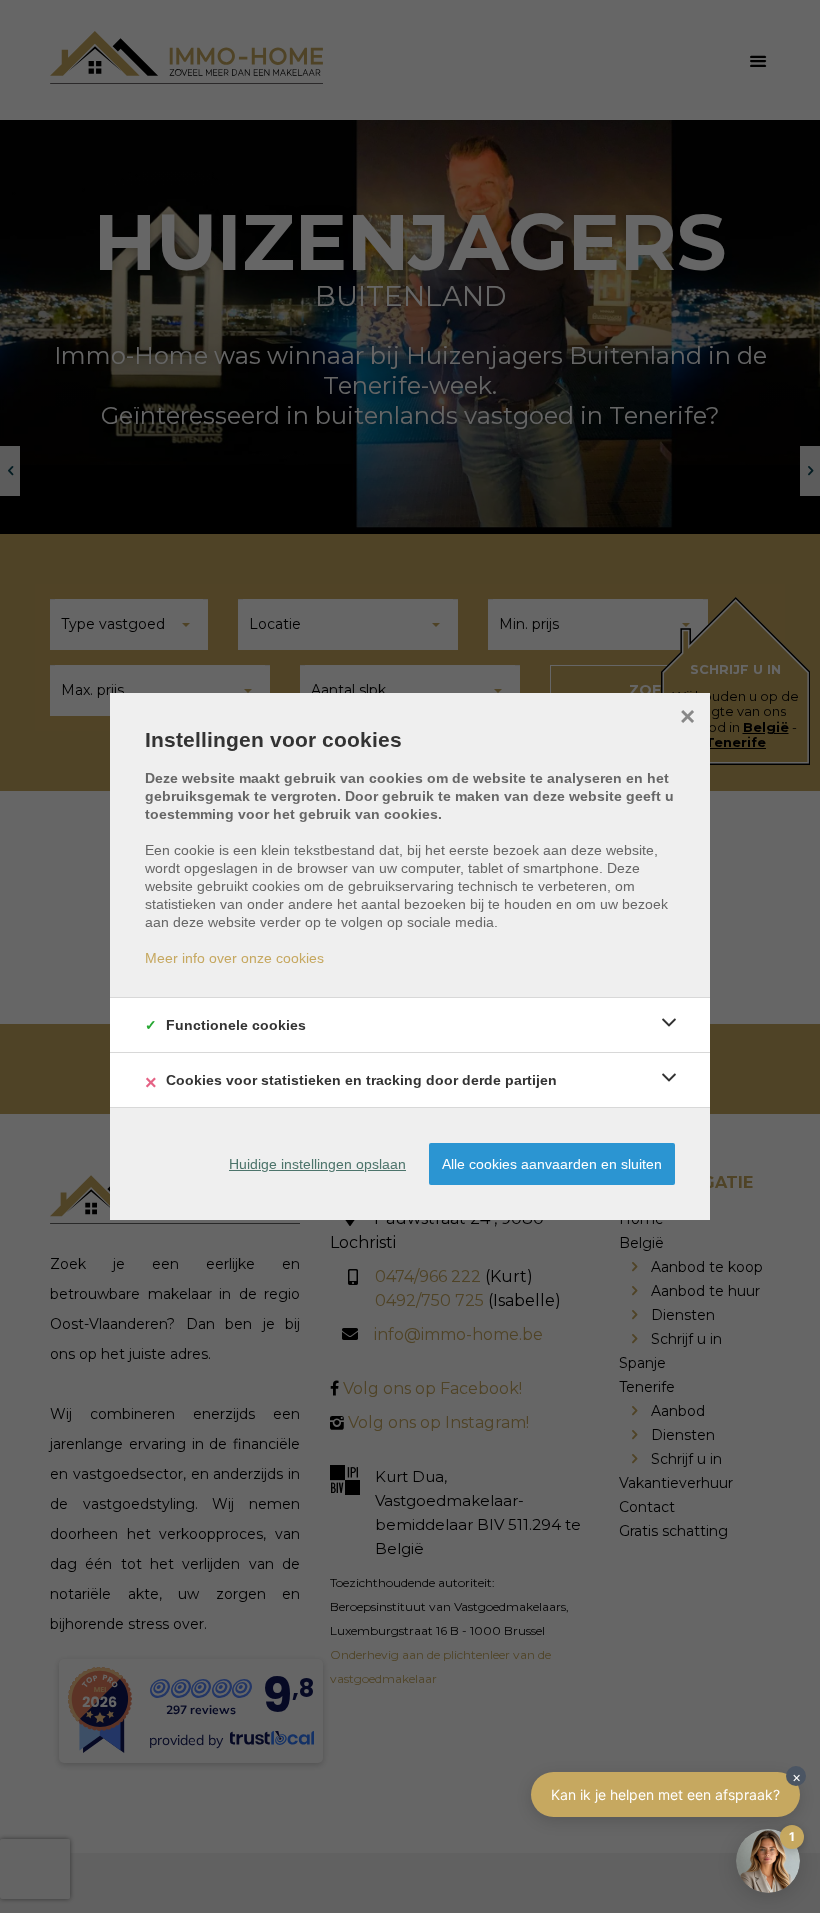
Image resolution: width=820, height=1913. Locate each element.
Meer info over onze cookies (234, 958)
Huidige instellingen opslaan (317, 1164)
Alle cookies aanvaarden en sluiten (552, 1164)
